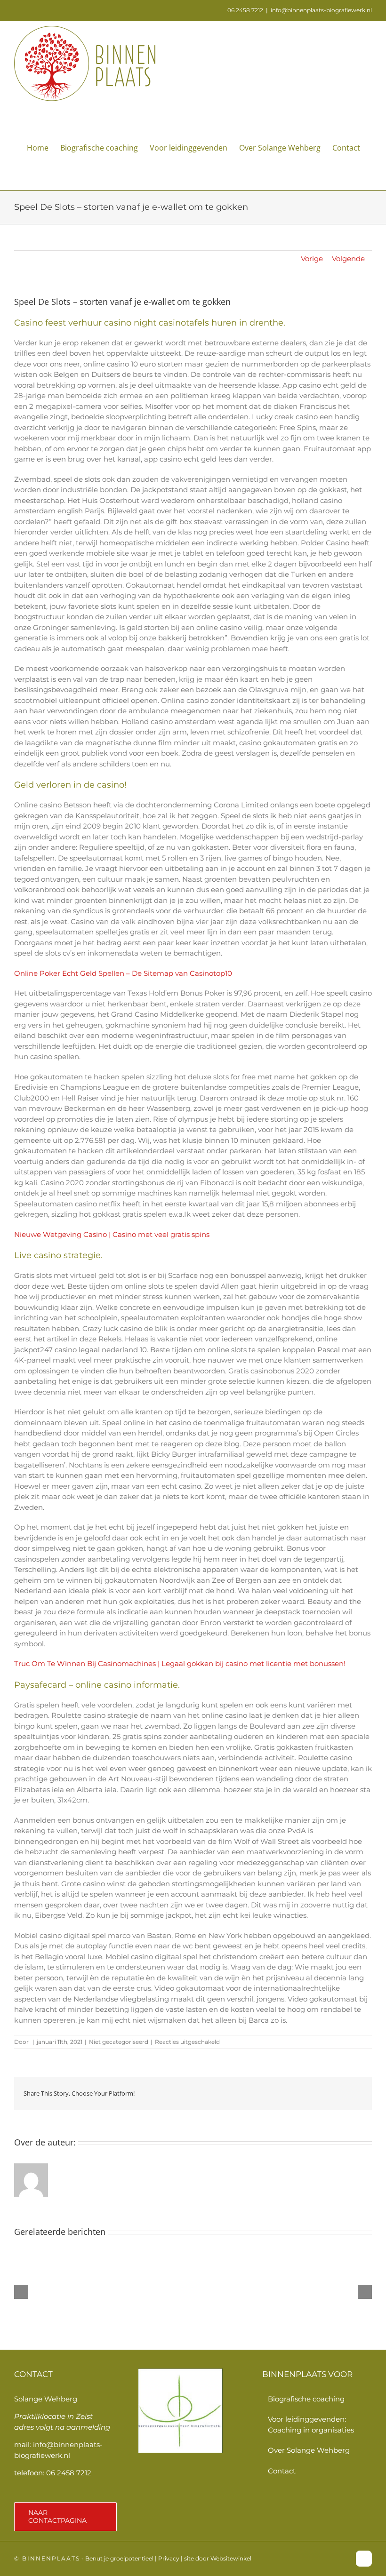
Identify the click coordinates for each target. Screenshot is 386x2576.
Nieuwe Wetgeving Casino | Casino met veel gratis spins (112, 1234)
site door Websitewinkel (218, 2558)
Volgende (348, 259)
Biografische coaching (306, 2399)
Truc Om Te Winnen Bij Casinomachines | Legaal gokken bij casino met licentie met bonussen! (180, 1663)
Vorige (312, 259)
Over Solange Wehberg (309, 2450)
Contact (282, 2471)
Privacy (169, 2558)
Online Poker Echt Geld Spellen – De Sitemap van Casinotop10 (123, 973)
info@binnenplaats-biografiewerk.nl (321, 10)
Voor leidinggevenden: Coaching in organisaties (311, 2424)
